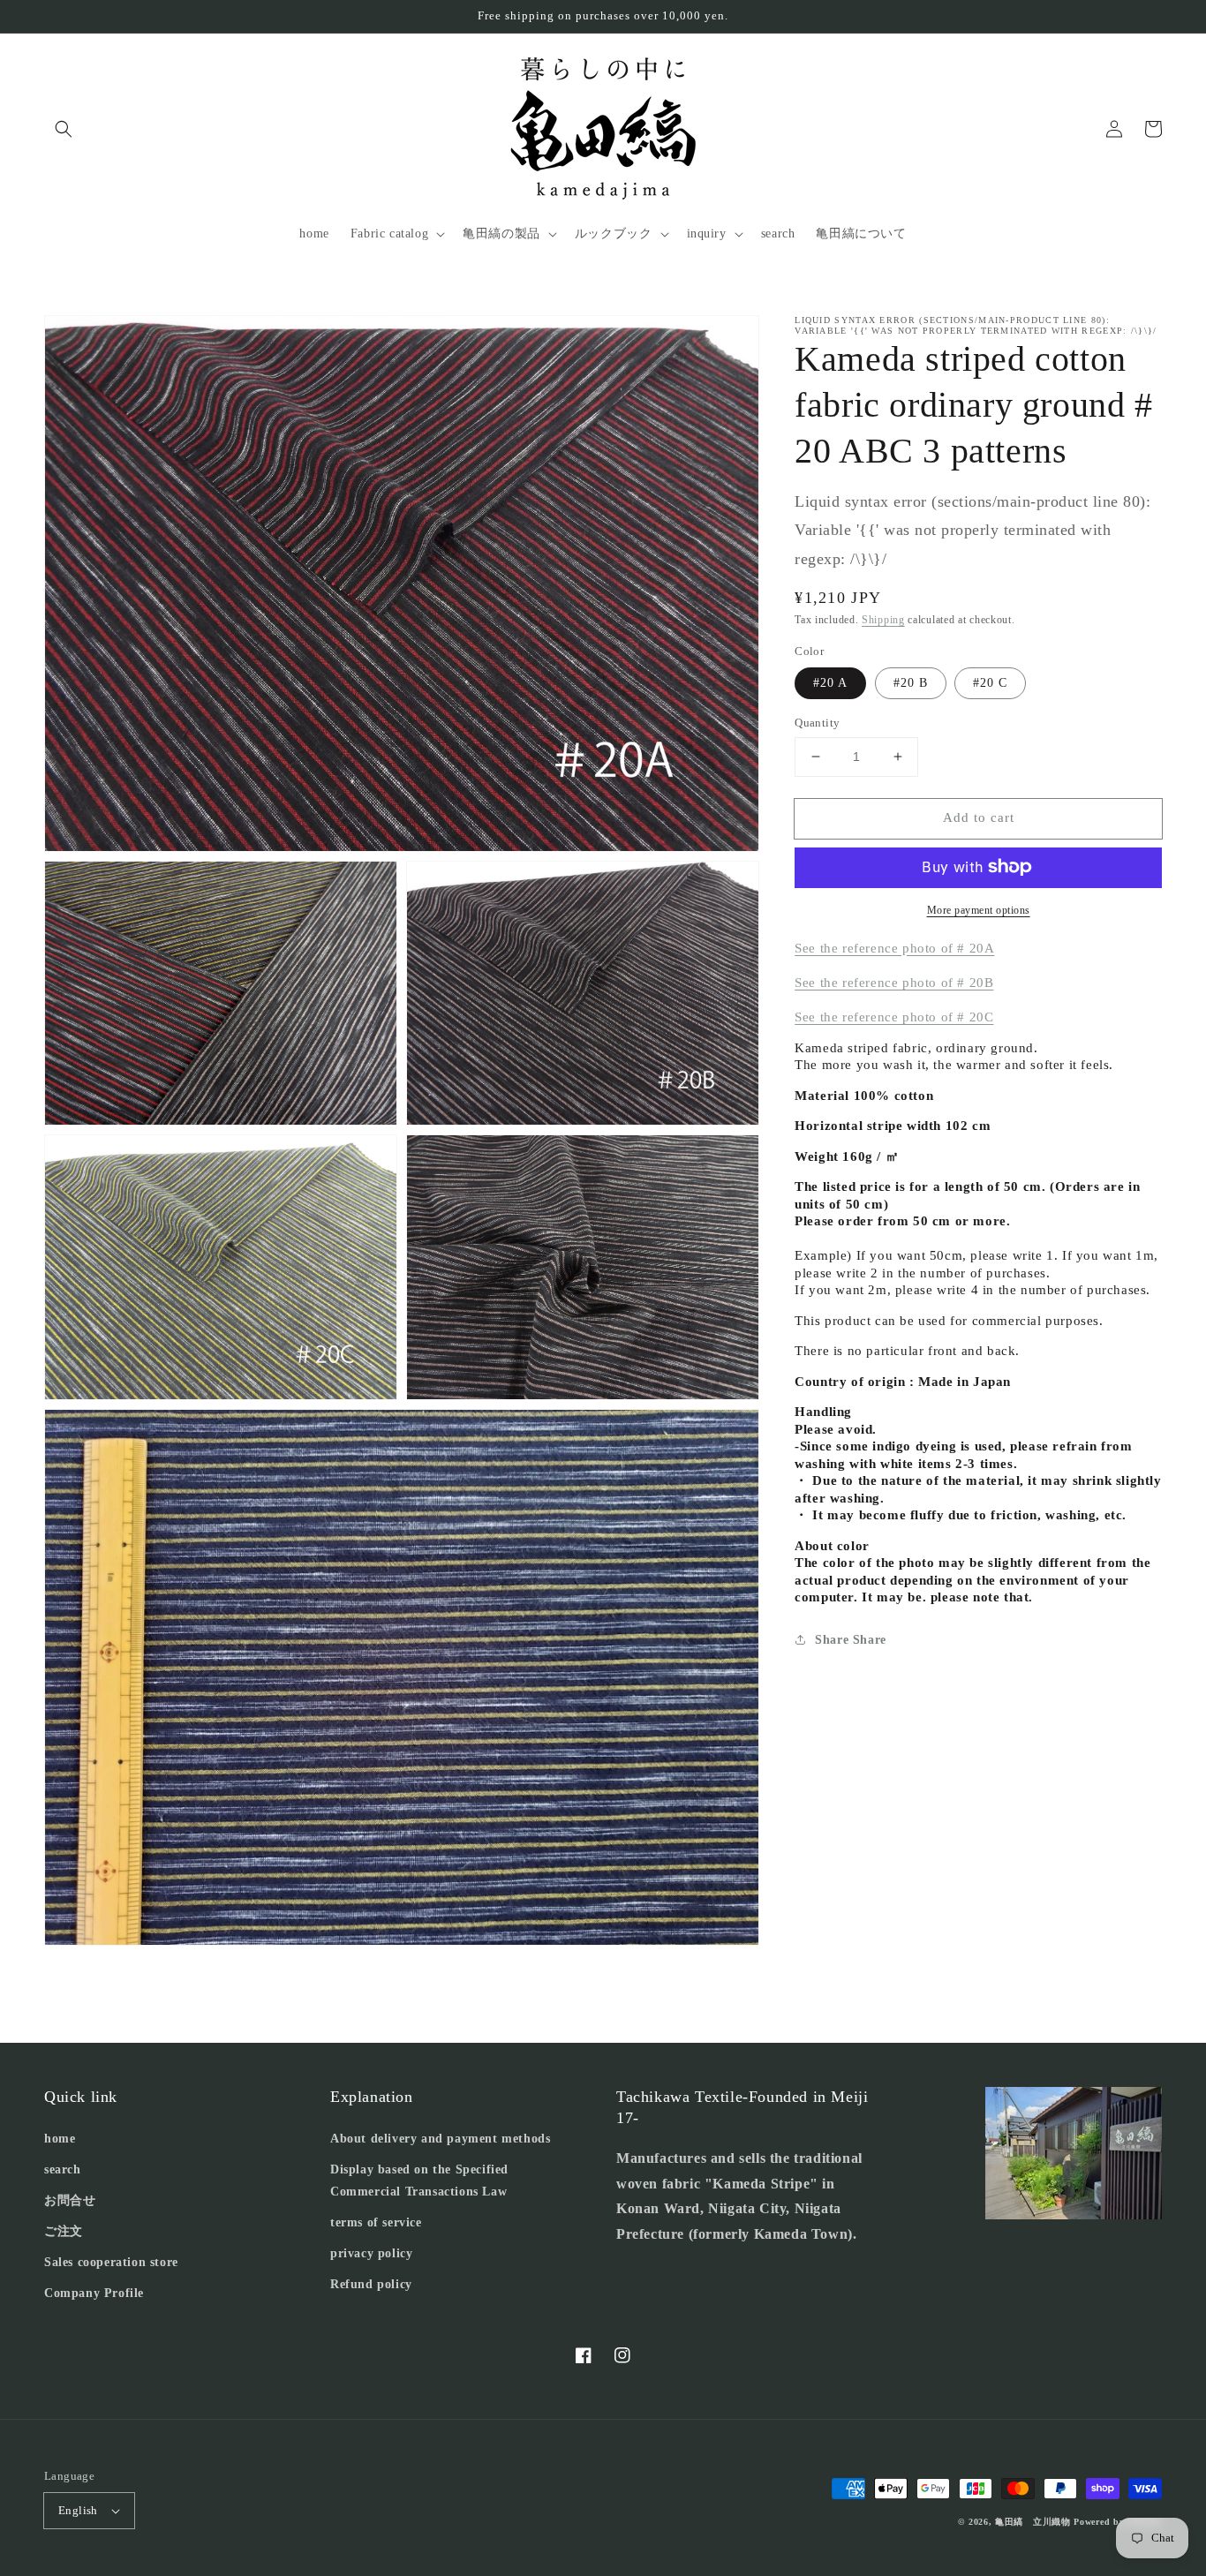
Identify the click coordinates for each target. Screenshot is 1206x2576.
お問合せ (70, 2200)
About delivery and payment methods (440, 2139)
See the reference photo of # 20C (894, 1017)
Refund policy (371, 2284)
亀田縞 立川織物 (1033, 2522)
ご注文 (64, 2231)
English (78, 2510)
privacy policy (371, 2253)
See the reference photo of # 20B (894, 983)
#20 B (911, 683)
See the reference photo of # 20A (894, 947)
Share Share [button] (851, 1640)
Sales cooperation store (111, 2262)
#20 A (830, 683)
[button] (64, 129)
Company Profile (94, 2293)
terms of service (376, 2222)
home (60, 2139)
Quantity (817, 723)
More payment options (979, 909)
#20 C (990, 683)
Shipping (883, 620)
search (63, 2169)
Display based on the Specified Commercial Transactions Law (419, 2181)
